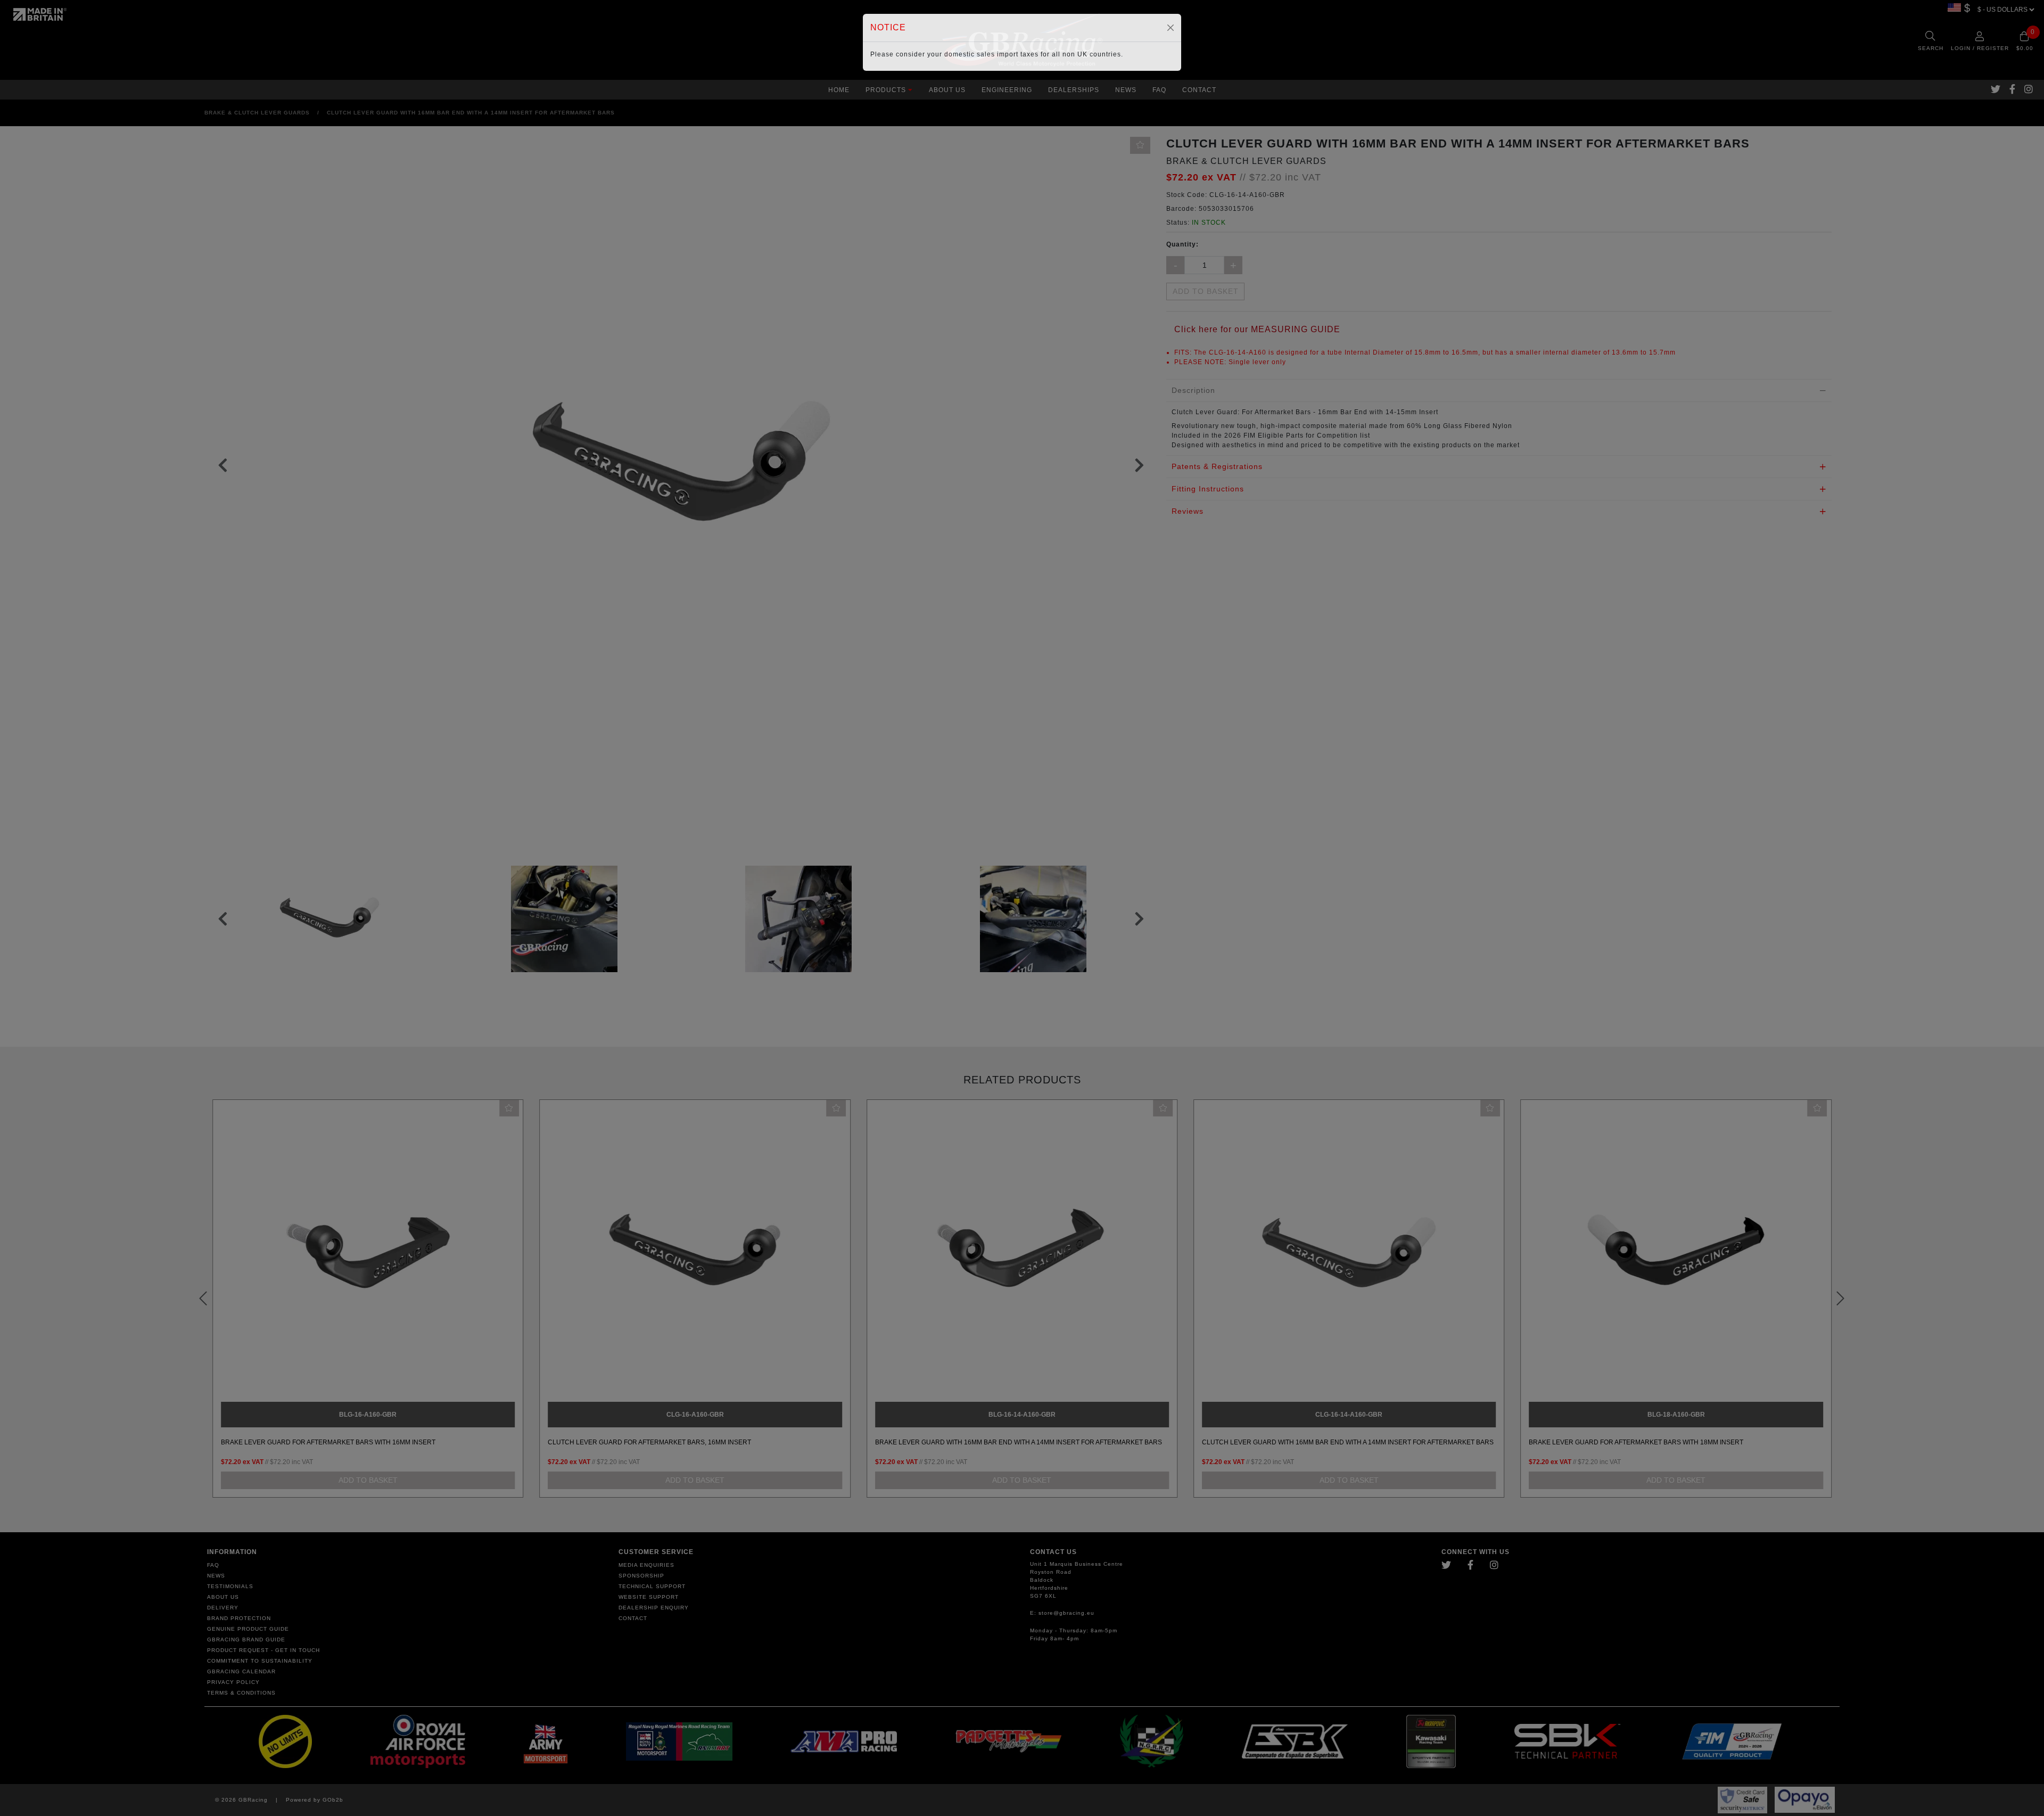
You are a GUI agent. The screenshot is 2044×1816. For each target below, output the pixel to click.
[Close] (1171, 28)
